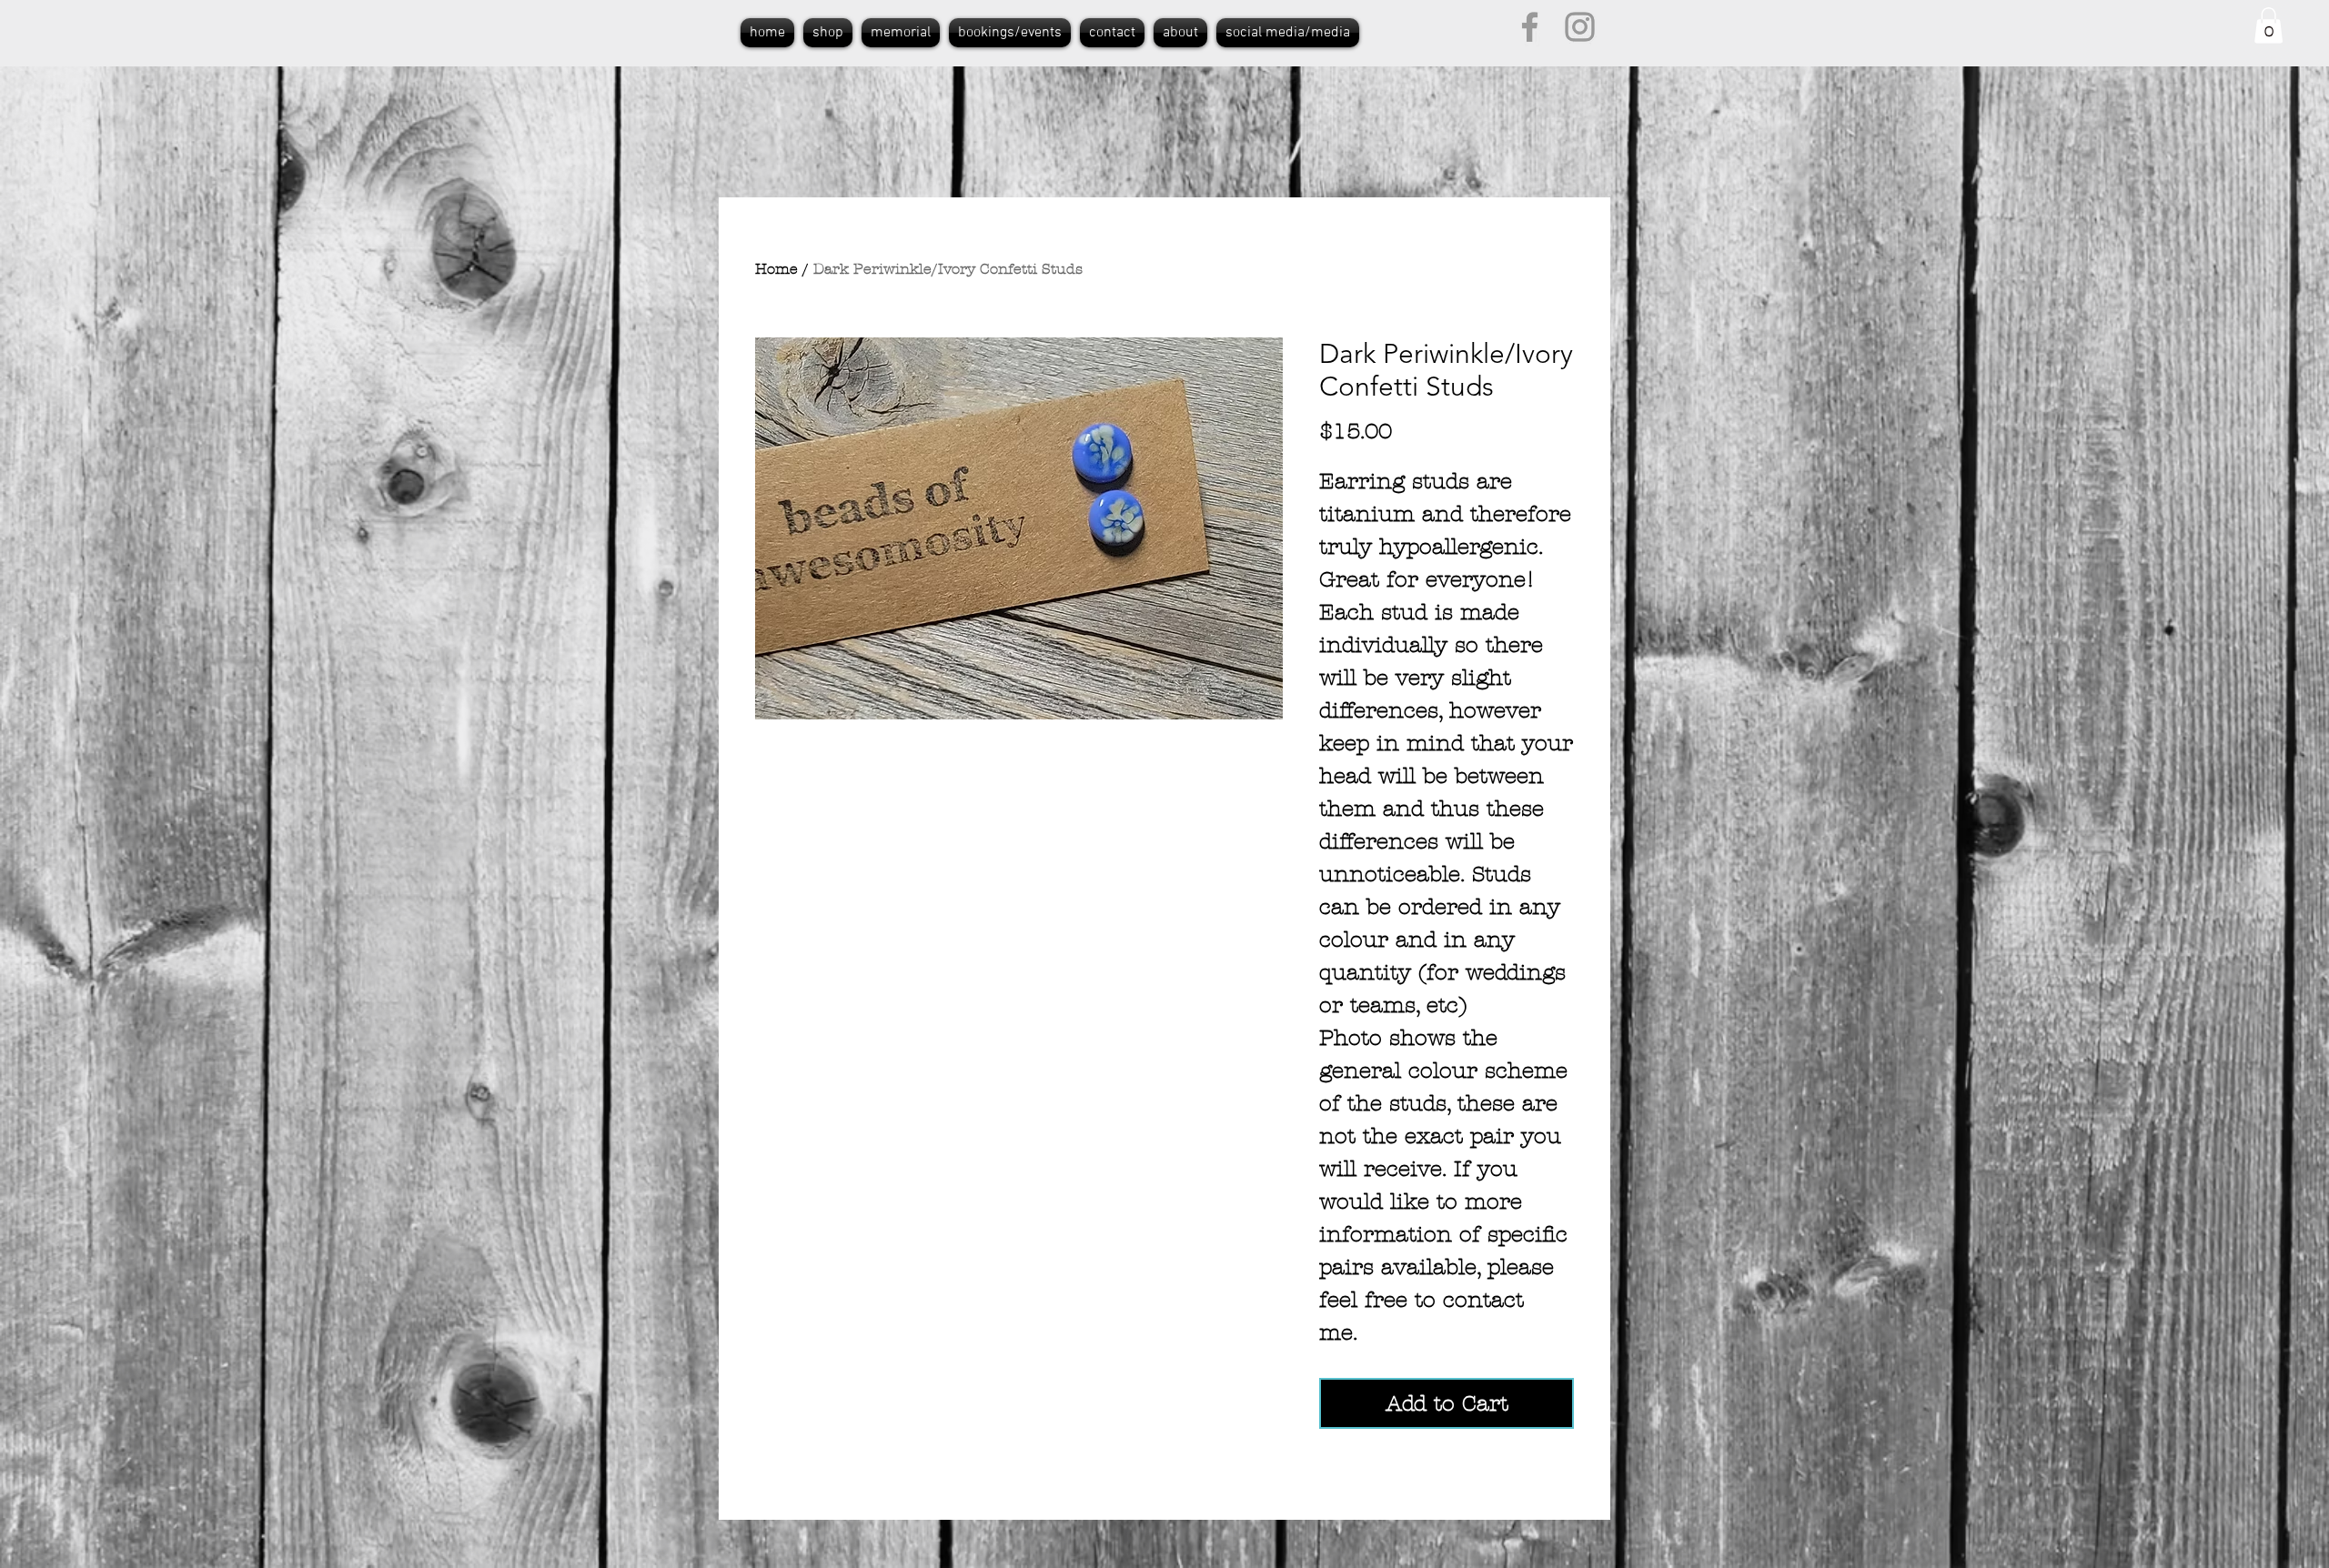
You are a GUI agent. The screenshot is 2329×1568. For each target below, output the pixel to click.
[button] (2269, 25)
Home (776, 269)
